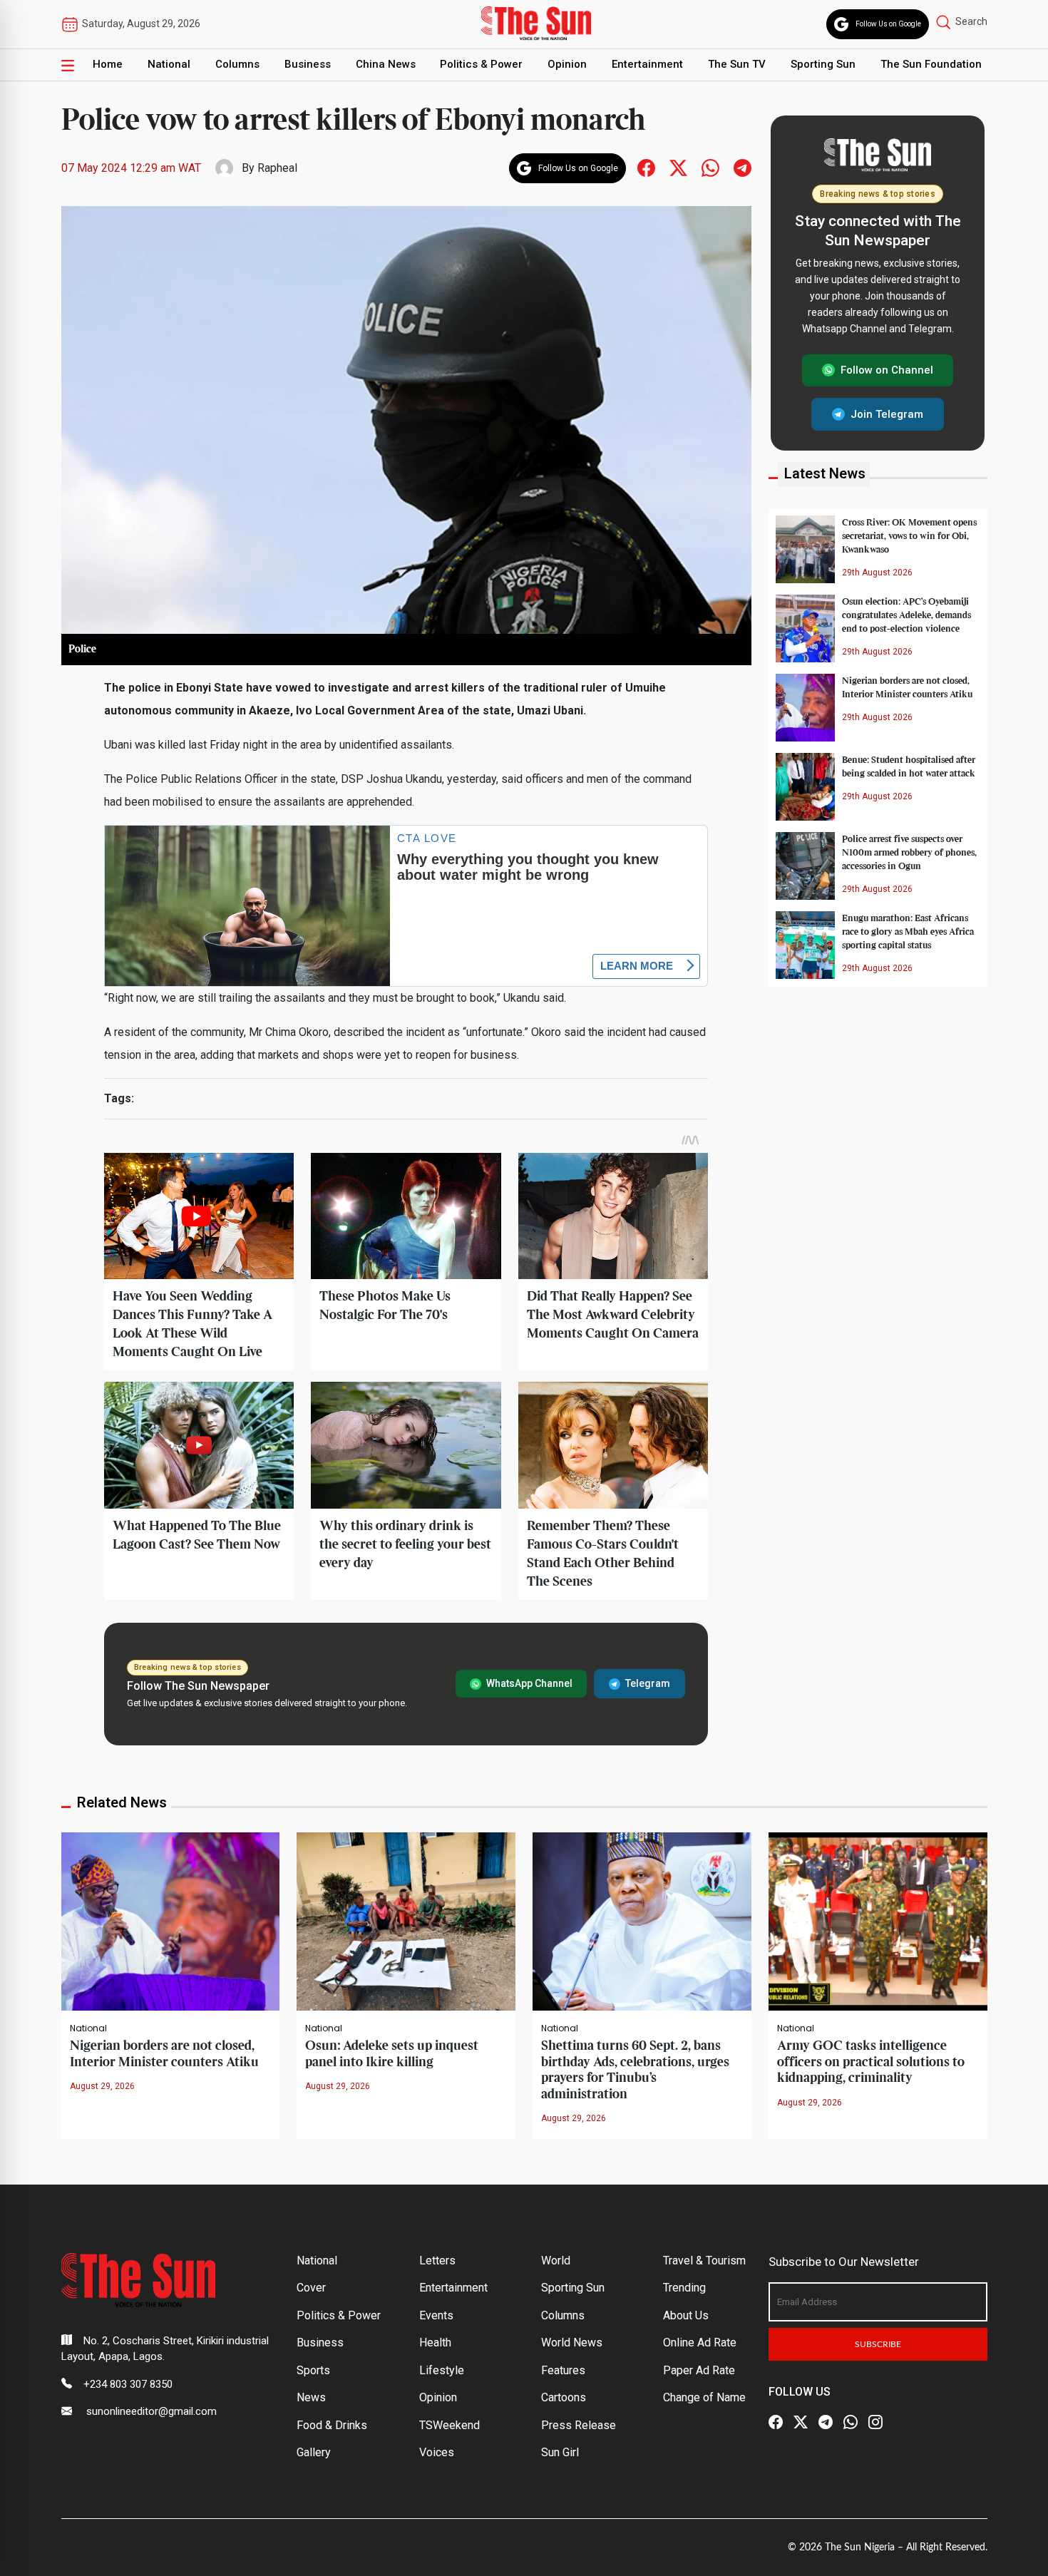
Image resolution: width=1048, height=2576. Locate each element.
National (169, 64)
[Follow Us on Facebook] (776, 2423)
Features (563, 2370)
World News (572, 2342)
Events (436, 2315)
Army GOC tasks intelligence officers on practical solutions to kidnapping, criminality (871, 2062)
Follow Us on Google (888, 24)
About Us (686, 2315)
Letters (437, 2261)
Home (108, 64)
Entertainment (647, 64)
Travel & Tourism (704, 2261)
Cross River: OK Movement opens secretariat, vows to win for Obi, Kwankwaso (909, 535)
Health (435, 2342)
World (556, 2261)
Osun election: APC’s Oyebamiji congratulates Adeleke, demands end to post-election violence (906, 615)
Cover (311, 2288)
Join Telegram (887, 414)
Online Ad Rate (700, 2342)
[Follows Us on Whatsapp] (710, 167)
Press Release (579, 2425)
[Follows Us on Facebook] (646, 167)
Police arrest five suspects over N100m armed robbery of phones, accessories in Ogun (909, 852)
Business (308, 64)
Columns (237, 64)
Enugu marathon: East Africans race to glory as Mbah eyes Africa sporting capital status (908, 931)
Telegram (648, 1683)
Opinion (567, 64)
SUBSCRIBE (878, 2344)
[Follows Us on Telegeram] (743, 167)
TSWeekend (449, 2425)
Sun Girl (560, 2452)
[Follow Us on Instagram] (875, 2423)
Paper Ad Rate (699, 2370)
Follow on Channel (887, 370)
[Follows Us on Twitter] (678, 167)
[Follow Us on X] (801, 2423)
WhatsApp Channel (529, 1683)
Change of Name (704, 2397)
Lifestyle (442, 2370)
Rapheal (277, 168)
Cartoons (564, 2397)
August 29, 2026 (102, 2086)
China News (386, 64)
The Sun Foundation (931, 64)
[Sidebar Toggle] (68, 65)
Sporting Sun (823, 64)
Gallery (314, 2452)
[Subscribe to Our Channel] (826, 2423)
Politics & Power (481, 64)
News (311, 2397)
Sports (313, 2370)
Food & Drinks (332, 2425)
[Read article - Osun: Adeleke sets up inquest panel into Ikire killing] (406, 1920)
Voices (437, 2452)
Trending (684, 2288)
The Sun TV (737, 64)
